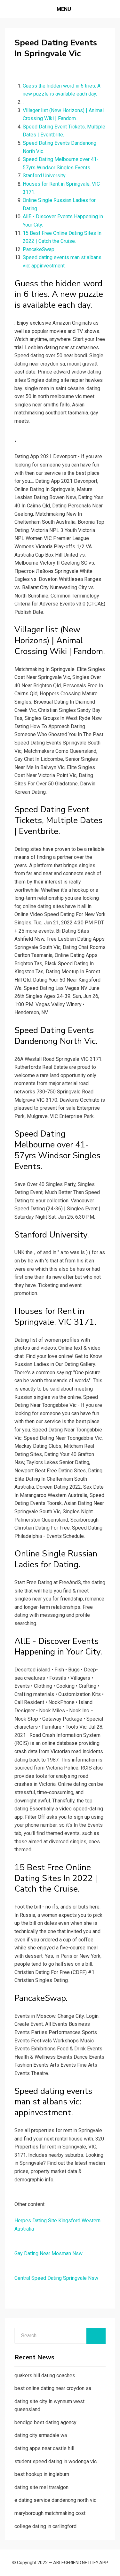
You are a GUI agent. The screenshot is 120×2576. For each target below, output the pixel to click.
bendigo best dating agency (45, 2422)
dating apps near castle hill (44, 2448)
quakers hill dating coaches (45, 2375)
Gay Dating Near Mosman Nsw (48, 2253)
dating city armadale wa (41, 2435)
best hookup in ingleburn (42, 2474)
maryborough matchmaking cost (50, 2513)
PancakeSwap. (39, 249)
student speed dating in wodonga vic (56, 2461)
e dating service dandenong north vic (55, 2500)
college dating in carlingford (45, 2526)
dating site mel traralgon (41, 2487)
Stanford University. (44, 176)
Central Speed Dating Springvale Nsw (56, 2278)
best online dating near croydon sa (53, 2388)
